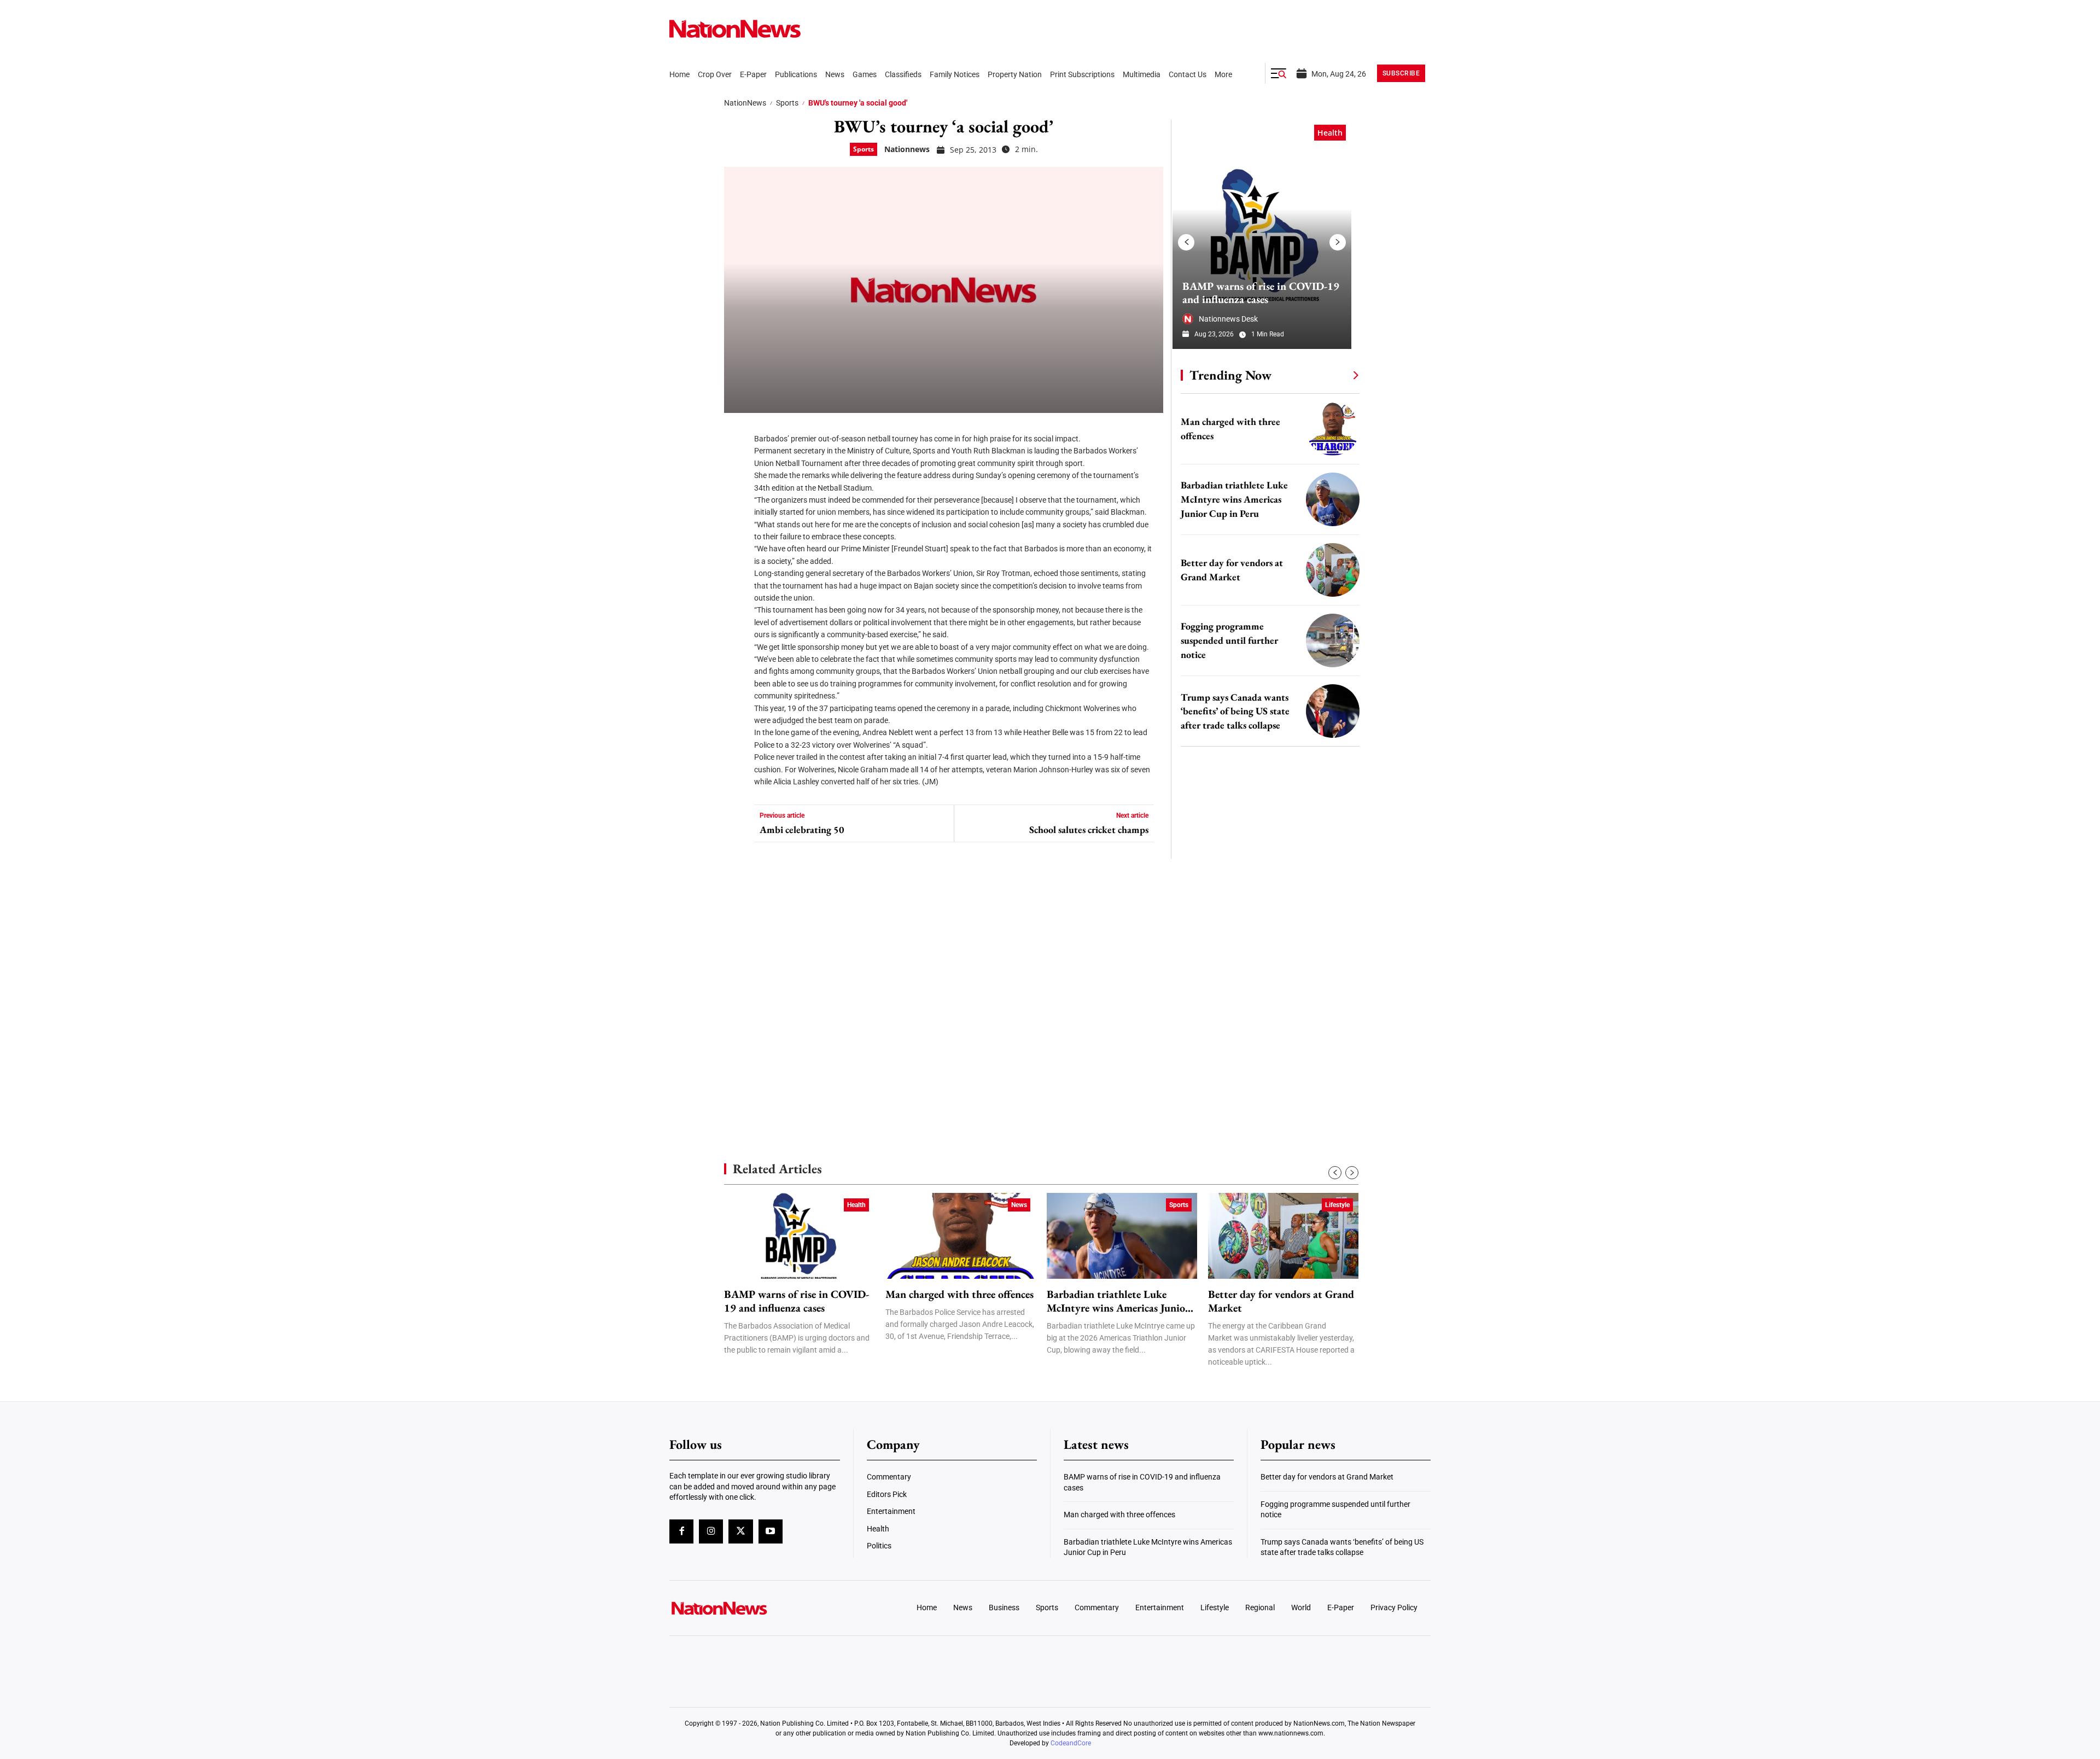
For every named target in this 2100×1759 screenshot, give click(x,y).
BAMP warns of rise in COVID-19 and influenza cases (1261, 293)
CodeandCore (1071, 1743)
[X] (736, 465)
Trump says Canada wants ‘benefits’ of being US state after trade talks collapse (1235, 711)
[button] (1279, 73)
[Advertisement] (1265, 1034)
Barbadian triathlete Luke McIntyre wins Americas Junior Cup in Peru (1234, 499)
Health (1330, 133)
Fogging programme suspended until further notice (1229, 640)
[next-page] (1338, 242)
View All (1335, 375)
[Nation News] (735, 29)
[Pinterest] (736, 498)
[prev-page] (1186, 242)
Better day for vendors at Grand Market (1281, 1301)
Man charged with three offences (959, 1294)
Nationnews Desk (1228, 319)
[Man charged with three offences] (1333, 429)
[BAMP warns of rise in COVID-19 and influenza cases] (1262, 234)
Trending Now (1230, 375)
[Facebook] (736, 432)
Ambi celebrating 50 (802, 830)
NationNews (745, 103)
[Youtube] (771, 1531)
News (1019, 1205)
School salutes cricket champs (1089, 830)
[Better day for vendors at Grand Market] (1333, 570)
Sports (787, 103)
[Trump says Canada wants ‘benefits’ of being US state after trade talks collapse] (1333, 711)
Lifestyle (1337, 1205)
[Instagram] (711, 1531)
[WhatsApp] (736, 531)
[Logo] (758, 1608)
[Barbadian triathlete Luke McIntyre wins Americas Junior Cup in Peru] (1333, 499)
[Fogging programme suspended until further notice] (1333, 640)
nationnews (907, 149)
